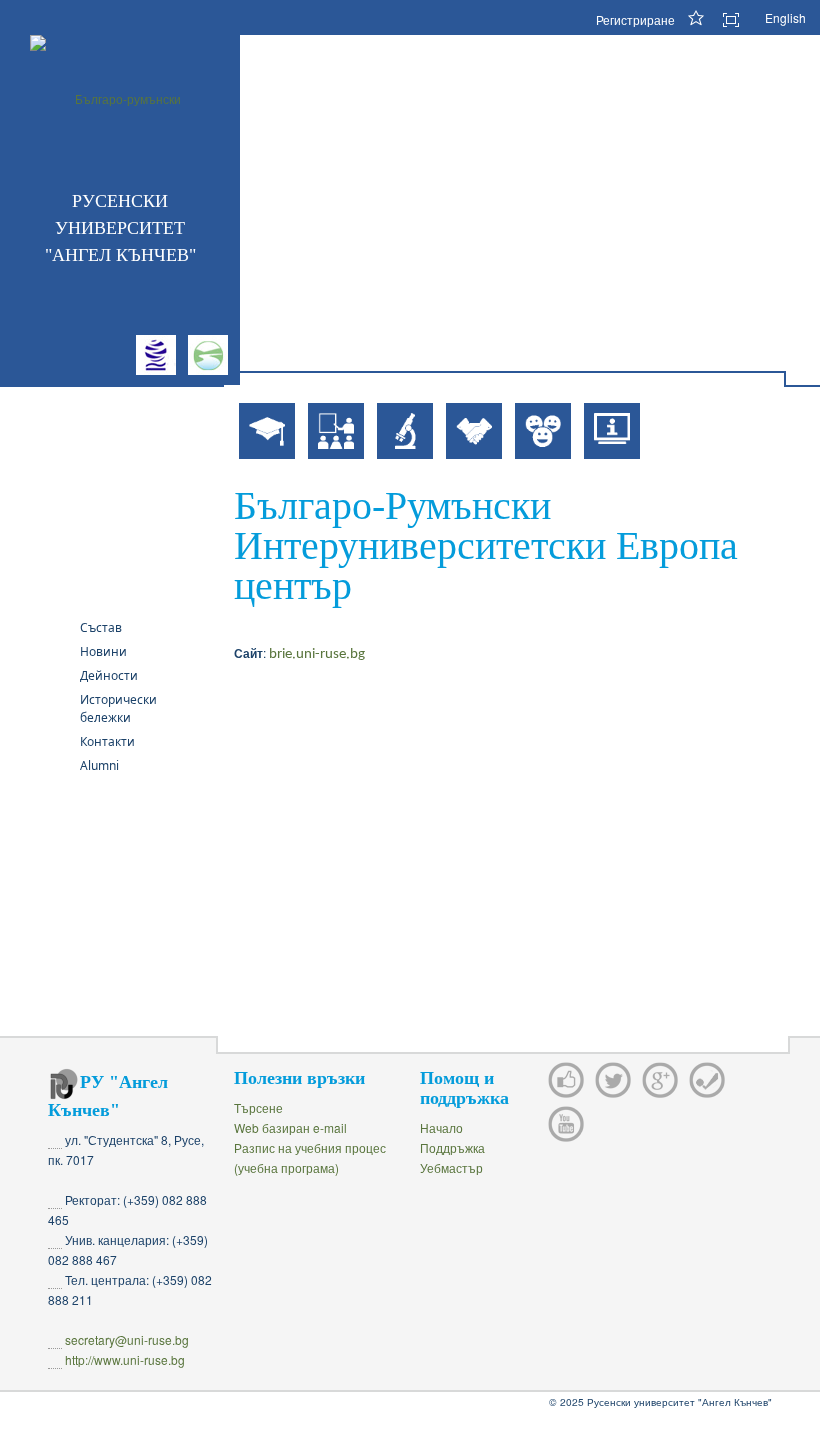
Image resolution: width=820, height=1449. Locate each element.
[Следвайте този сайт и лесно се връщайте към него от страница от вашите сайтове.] (698, 17)
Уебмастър (451, 1167)
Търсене (258, 1107)
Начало (441, 1127)
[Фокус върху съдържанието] (738, 20)
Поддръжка (452, 1147)
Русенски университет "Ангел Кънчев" (120, 228)
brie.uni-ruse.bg (317, 654)
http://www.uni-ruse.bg (125, 1359)
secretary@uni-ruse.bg (127, 1339)
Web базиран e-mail (290, 1127)
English (785, 17)
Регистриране (635, 19)
